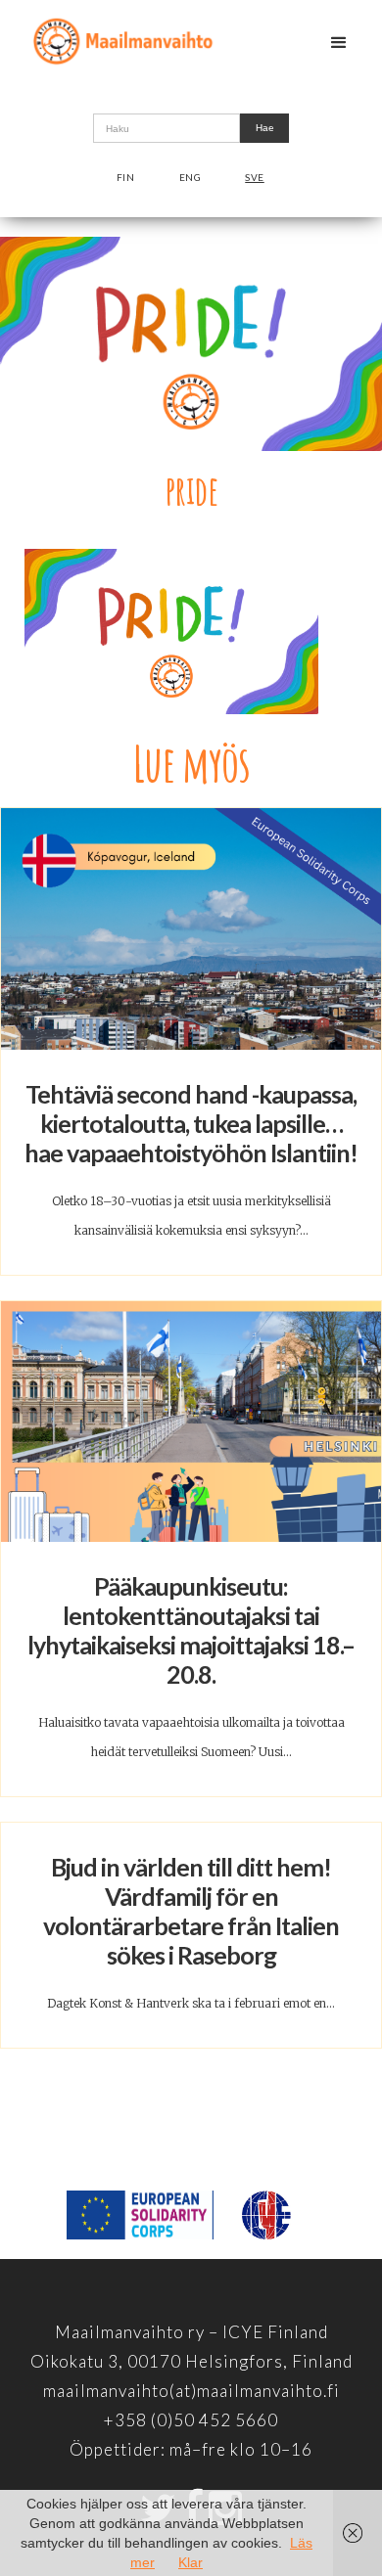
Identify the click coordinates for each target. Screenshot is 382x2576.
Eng (191, 177)
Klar (191, 2562)
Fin (126, 177)
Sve (255, 177)
